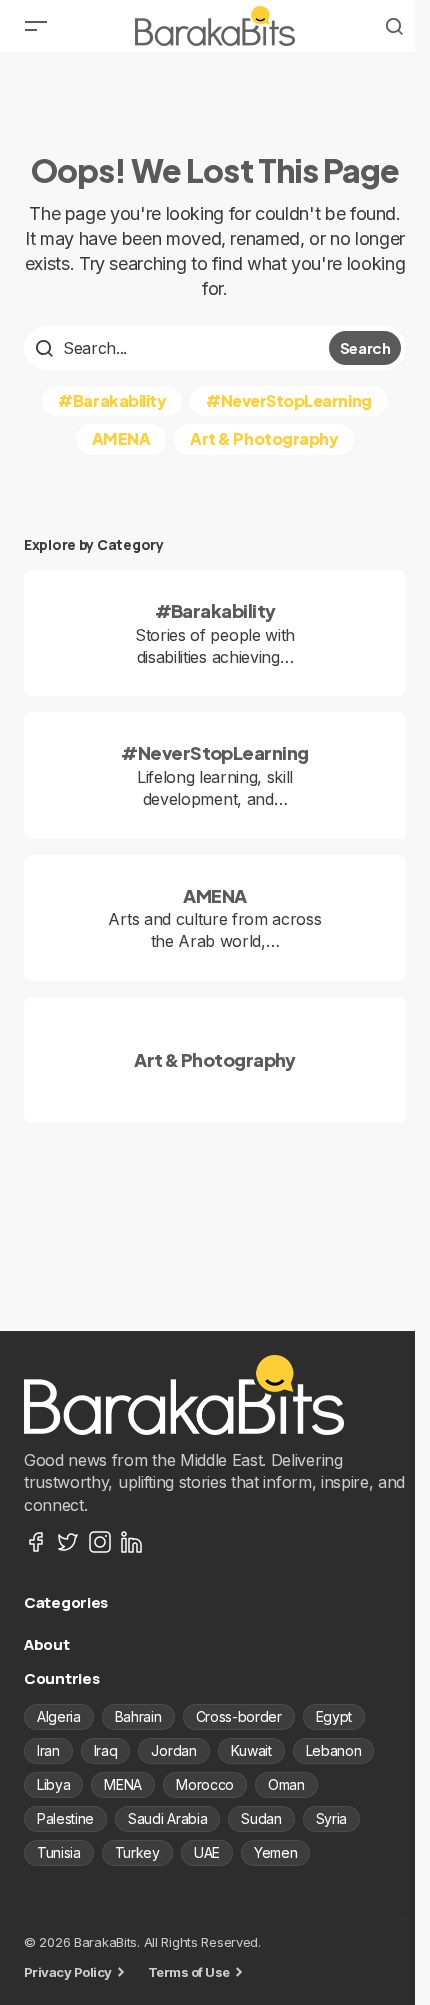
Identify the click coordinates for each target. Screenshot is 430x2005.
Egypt (334, 1716)
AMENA (121, 438)
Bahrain (138, 1716)
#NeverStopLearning (288, 400)
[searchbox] (179, 348)
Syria (331, 1818)
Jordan (173, 1750)
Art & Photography (264, 438)
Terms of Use (189, 1972)
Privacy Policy (68, 1972)
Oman (286, 1784)
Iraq (106, 1750)
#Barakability (112, 400)
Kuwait (251, 1750)
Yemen (275, 1852)
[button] (36, 26)
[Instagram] (100, 1542)
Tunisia (59, 1852)
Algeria (59, 1716)
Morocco (205, 1784)
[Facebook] (36, 1542)
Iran (48, 1750)
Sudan (261, 1818)
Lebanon (334, 1750)
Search (365, 347)
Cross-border (239, 1716)
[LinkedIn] (132, 1542)
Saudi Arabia (167, 1818)
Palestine (65, 1818)
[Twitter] (68, 1542)
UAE (207, 1852)
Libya (53, 1784)
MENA (123, 1784)
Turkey (137, 1852)
